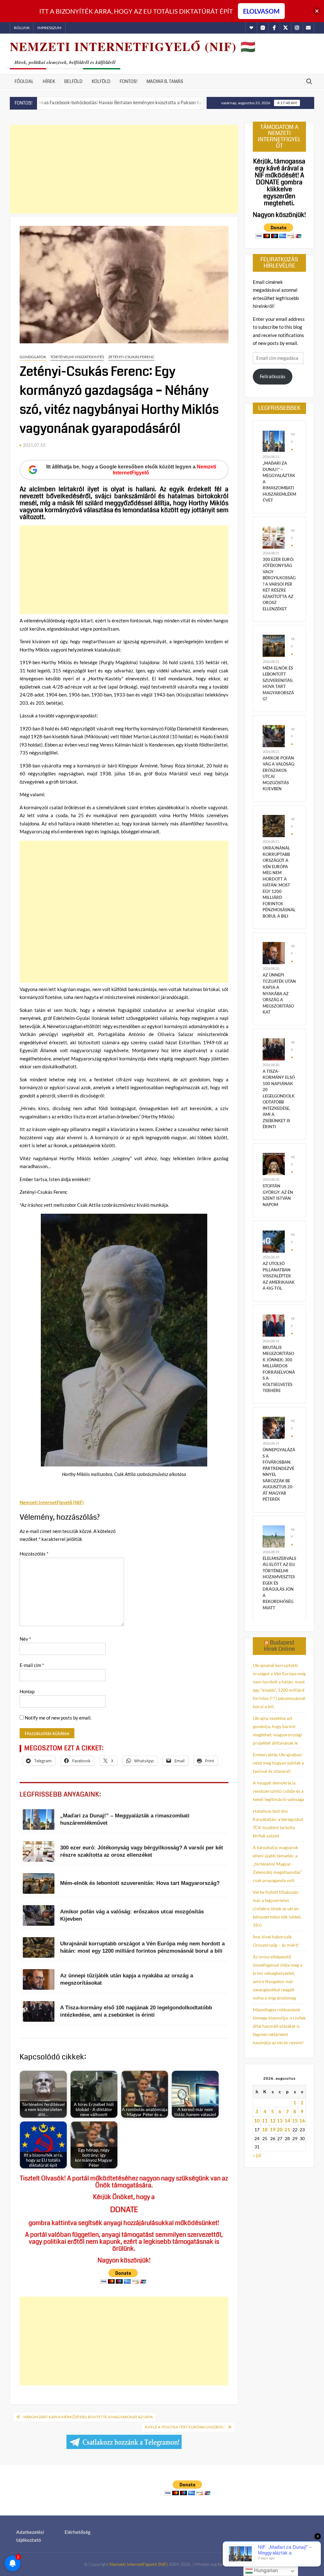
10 (257, 2121)
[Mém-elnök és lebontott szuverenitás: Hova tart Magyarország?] (274, 645)
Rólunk (22, 28)
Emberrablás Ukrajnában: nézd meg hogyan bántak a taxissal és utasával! (278, 1763)
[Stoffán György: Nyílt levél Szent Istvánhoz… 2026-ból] (181, 102)
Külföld (101, 81)
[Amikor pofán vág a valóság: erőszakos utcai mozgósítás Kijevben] (274, 735)
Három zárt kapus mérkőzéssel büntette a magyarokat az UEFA (88, 2417)
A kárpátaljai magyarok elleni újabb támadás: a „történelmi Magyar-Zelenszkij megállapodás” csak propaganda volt (277, 1864)
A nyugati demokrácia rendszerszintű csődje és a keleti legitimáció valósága (278, 1791)
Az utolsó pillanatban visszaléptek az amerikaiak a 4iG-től (279, 1276)
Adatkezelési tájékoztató (30, 2536)
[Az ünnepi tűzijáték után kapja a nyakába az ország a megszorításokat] (274, 952)
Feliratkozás (273, 376)
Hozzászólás (34, 1554)
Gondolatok (33, 357)
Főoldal (24, 81)
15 (295, 2121)
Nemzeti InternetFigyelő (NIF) (139, 2564)
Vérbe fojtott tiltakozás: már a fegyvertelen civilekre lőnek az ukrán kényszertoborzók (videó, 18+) (277, 1908)
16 (302, 2121)
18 (265, 2129)
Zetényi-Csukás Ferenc (131, 357)
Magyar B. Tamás (165, 81)
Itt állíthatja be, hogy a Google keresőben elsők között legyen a (131, 470)
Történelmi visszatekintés (77, 357)
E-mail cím (32, 1665)
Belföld (73, 81)
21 (287, 2129)
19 (273, 2129)
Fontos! (128, 81)
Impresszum (49, 28)
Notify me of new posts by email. (58, 1718)
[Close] (317, 11)
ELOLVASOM (261, 11)
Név (25, 1639)
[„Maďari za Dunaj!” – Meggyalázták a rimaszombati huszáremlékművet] (274, 441)
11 (265, 2121)
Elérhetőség (78, 2532)
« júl (257, 2155)
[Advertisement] (124, 169)
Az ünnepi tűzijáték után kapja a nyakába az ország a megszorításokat (279, 993)
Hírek (49, 81)
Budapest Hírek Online (279, 1646)
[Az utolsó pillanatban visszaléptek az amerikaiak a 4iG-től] (274, 1241)
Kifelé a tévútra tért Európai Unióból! (185, 2427)
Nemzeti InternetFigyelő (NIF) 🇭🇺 (133, 46)
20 (280, 2129)
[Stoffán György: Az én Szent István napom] (274, 1163)
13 (280, 2121)
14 (287, 2121)
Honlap (27, 1691)
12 (273, 2121)
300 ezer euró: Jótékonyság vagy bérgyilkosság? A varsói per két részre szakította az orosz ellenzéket (279, 584)
